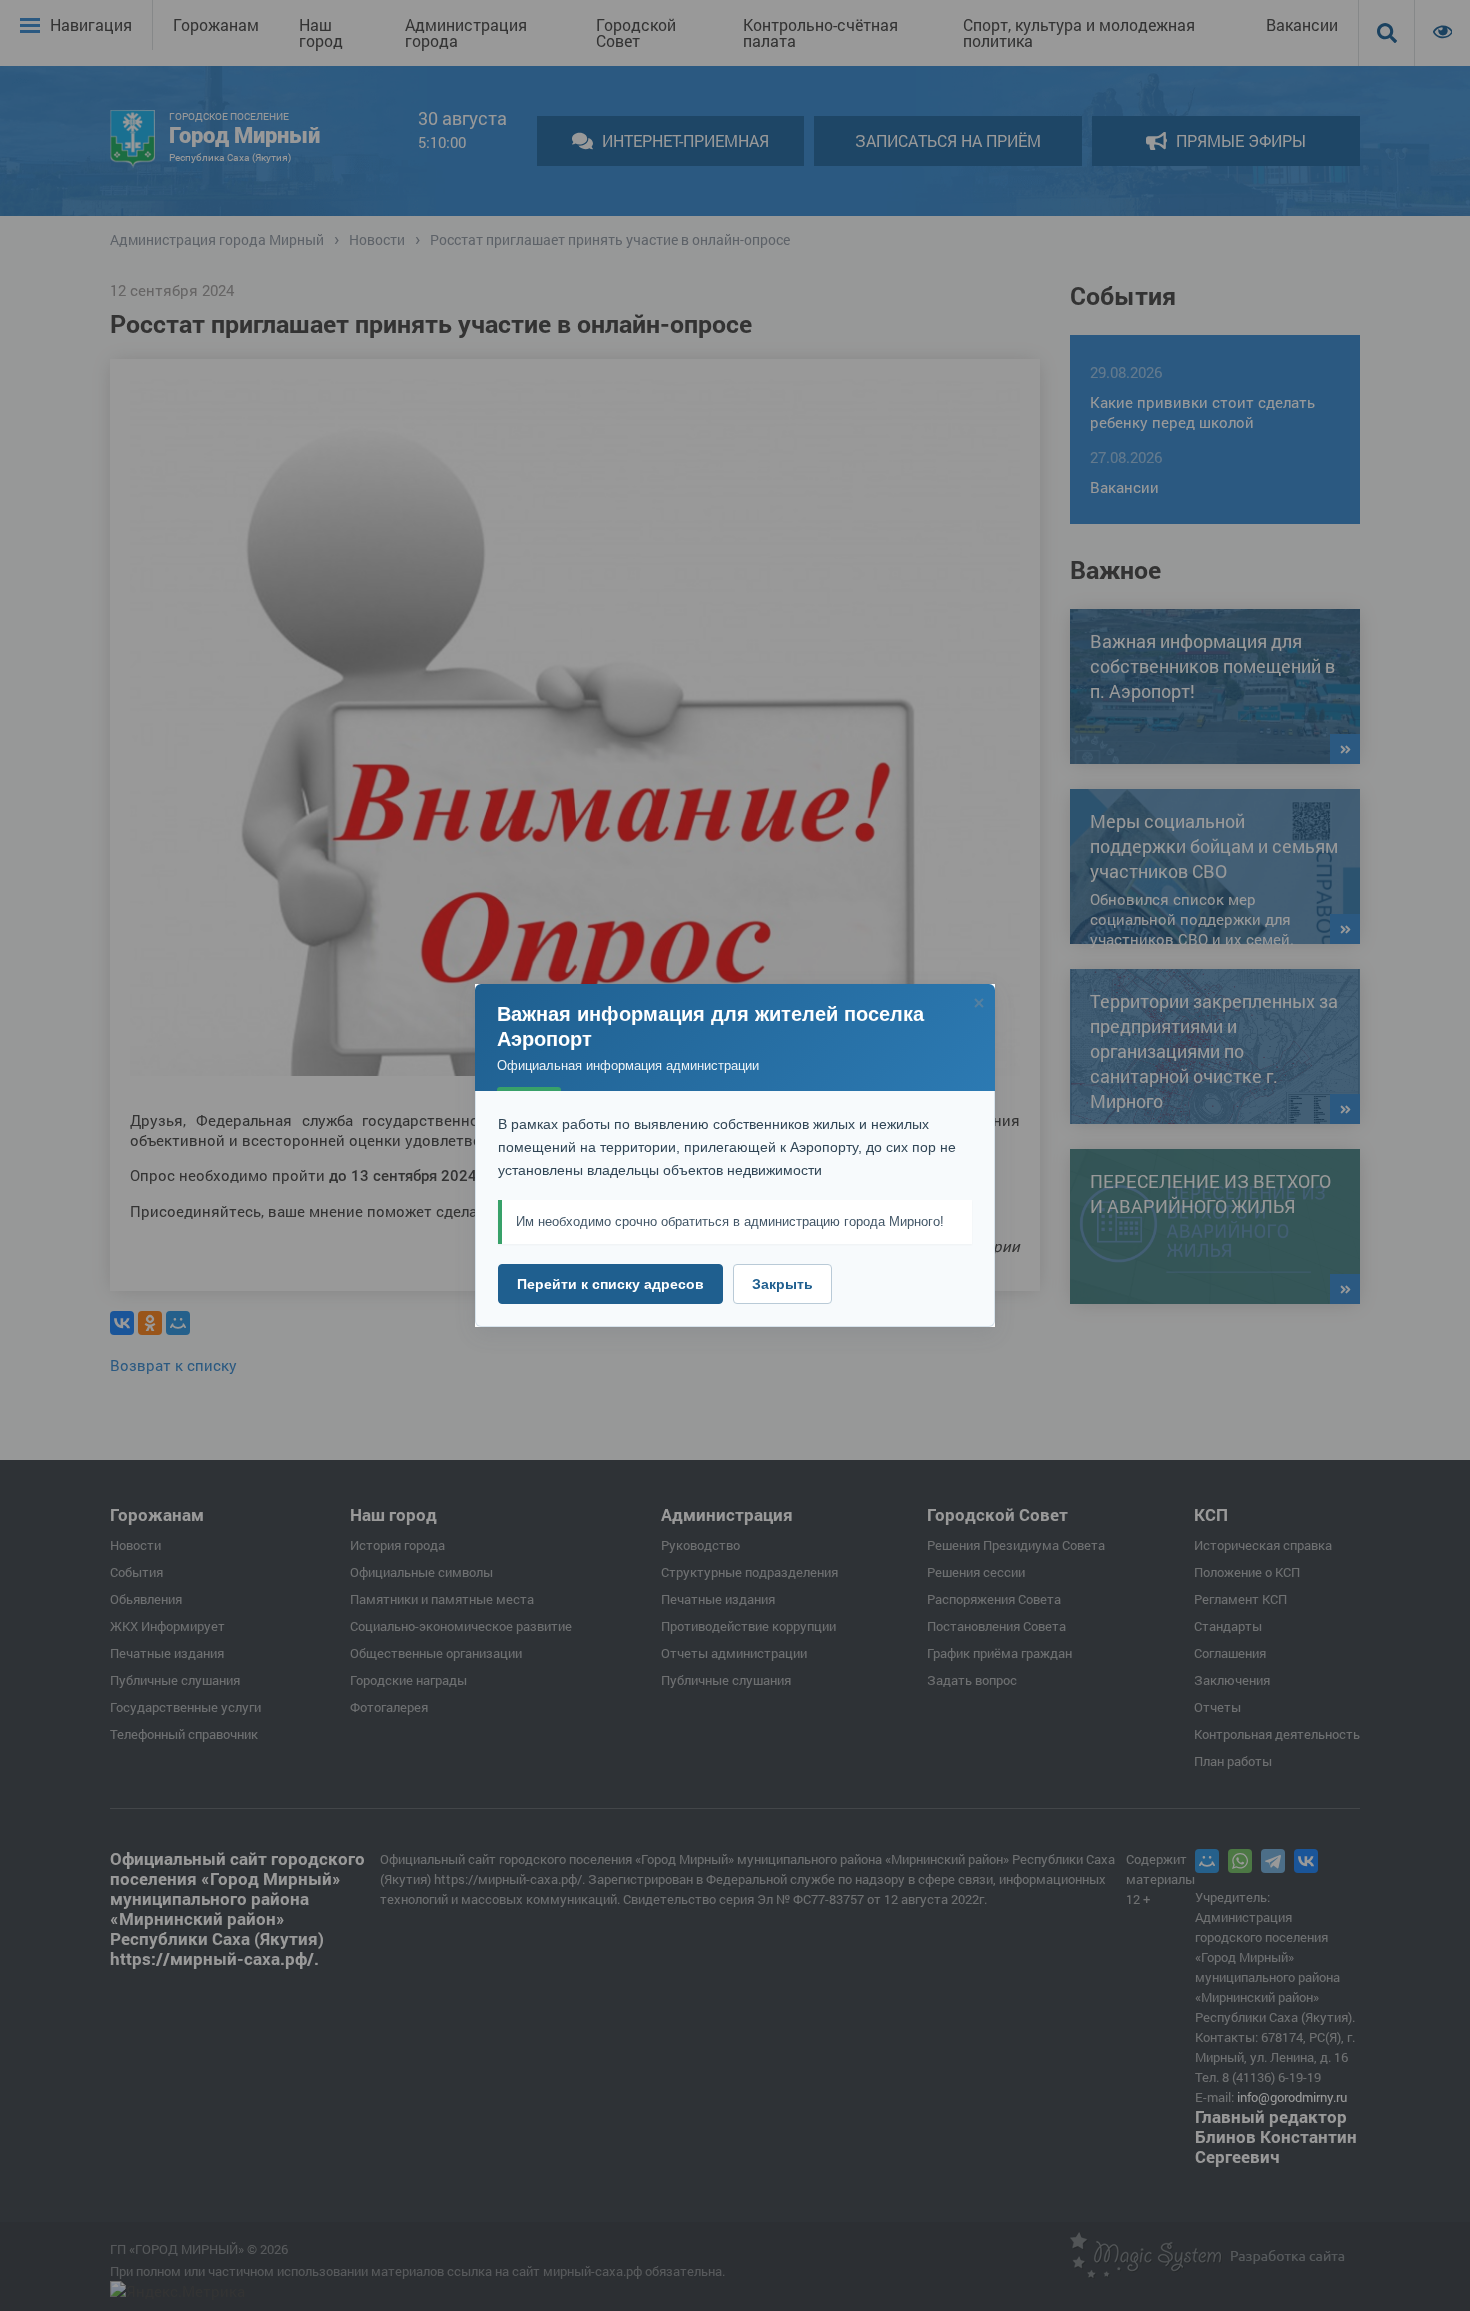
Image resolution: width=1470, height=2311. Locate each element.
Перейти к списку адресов (610, 1284)
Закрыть (782, 1284)
